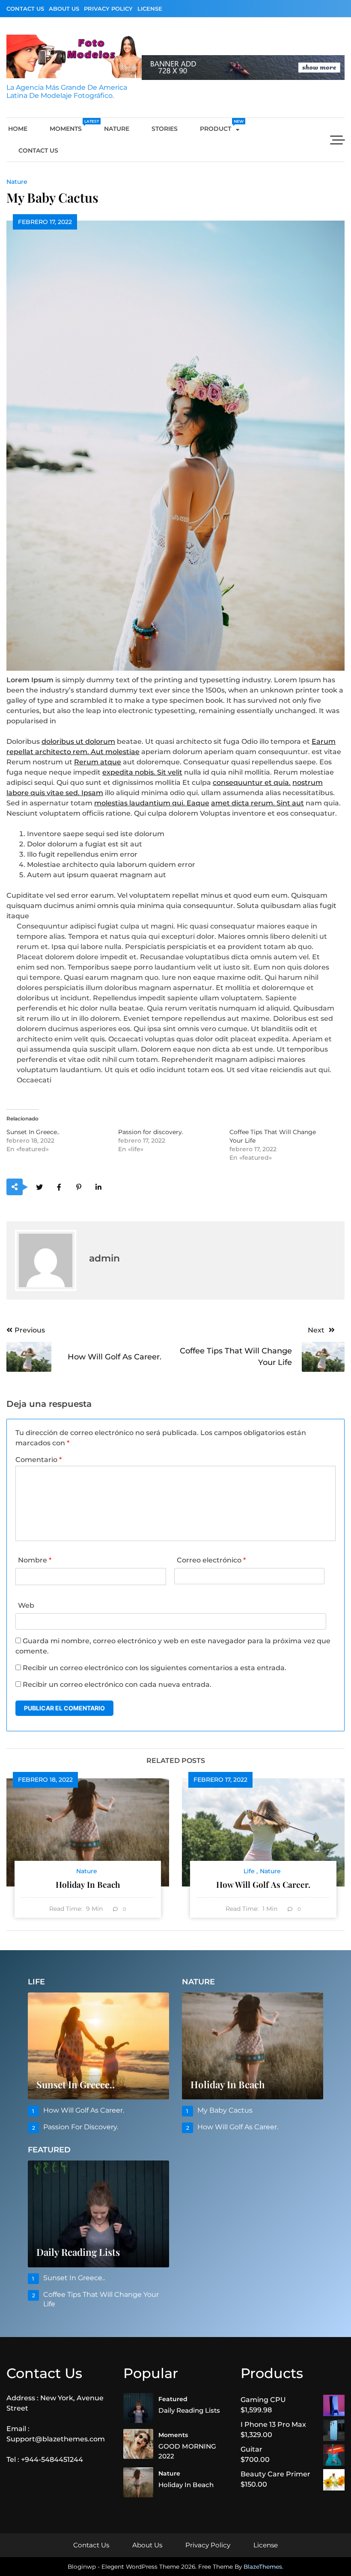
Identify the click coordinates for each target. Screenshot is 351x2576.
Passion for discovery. (151, 1132)
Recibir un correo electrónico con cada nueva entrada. (117, 1684)
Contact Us (25, 9)
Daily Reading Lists (78, 2252)
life (249, 1871)
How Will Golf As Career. (263, 1884)
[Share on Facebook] (59, 1187)
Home (18, 129)
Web (26, 1605)
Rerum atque (98, 762)
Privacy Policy (108, 9)
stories (165, 129)
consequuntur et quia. (252, 783)
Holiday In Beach (88, 1884)
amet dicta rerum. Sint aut (257, 803)
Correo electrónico (211, 1560)
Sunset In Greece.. (33, 1132)
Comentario (39, 1460)
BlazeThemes (263, 2567)
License (150, 9)
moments (71, 126)
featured (173, 2399)
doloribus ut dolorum (78, 741)
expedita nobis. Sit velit (142, 772)
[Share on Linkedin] (98, 1187)
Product (221, 126)
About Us (64, 9)
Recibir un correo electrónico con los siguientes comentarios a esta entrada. (155, 1668)
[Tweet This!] (39, 1187)
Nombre (35, 1560)
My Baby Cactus (225, 2110)
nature (117, 129)
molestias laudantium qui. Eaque (152, 803)
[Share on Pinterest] (79, 1187)
